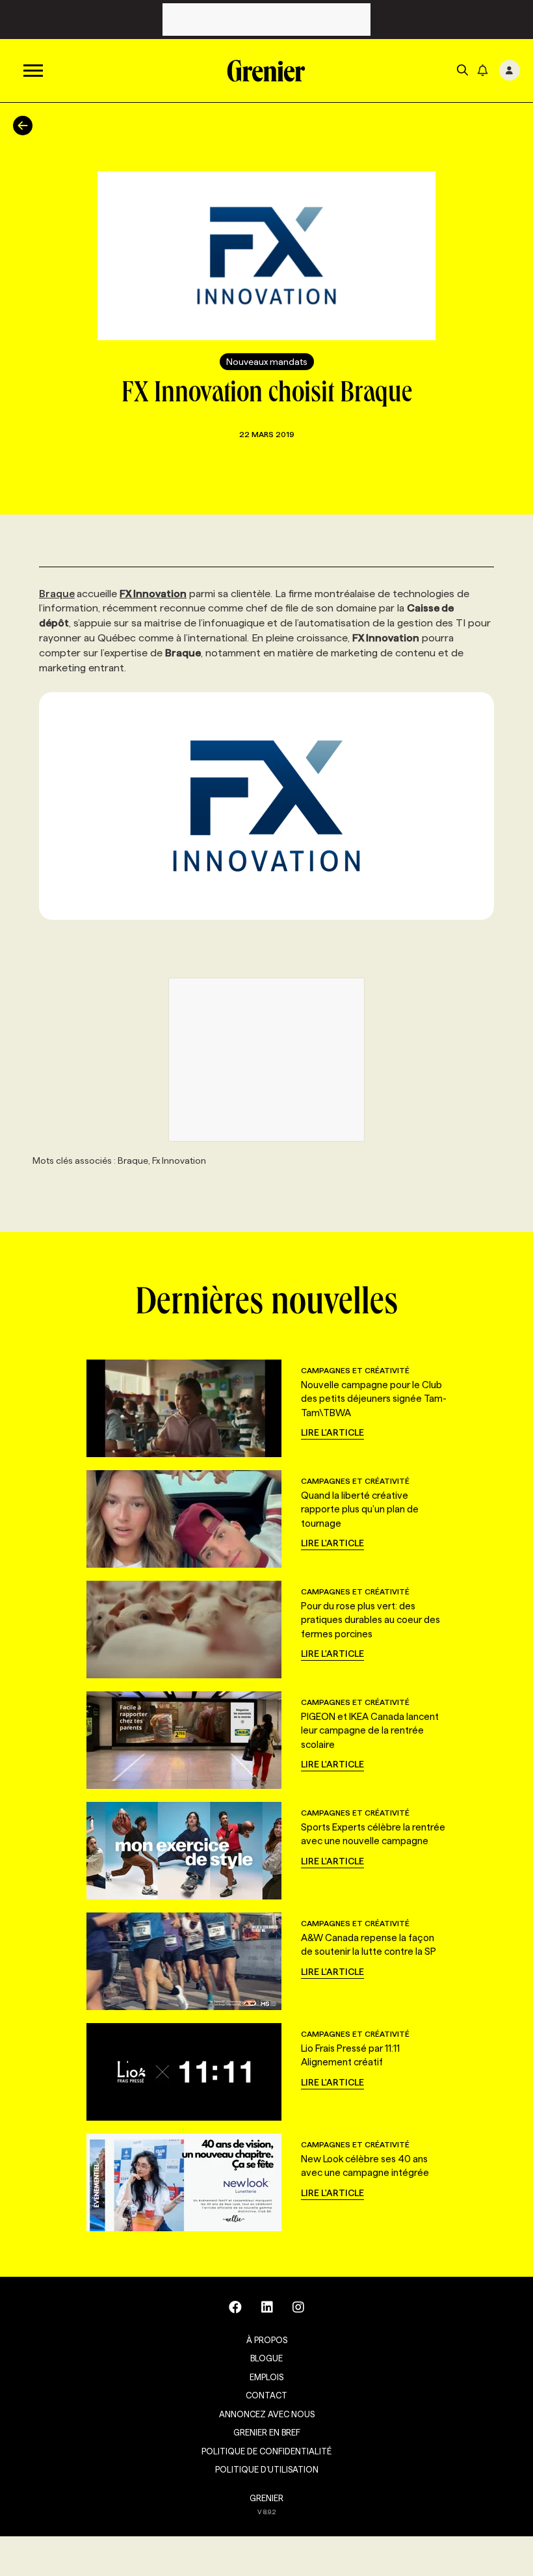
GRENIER (266, 2498)
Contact (266, 2395)
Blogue (266, 2358)
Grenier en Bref (267, 2432)
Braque (57, 594)
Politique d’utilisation (267, 2469)
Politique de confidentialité (266, 2451)
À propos (267, 2340)
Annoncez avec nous (267, 2414)
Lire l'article (332, 1432)
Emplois (266, 2377)
